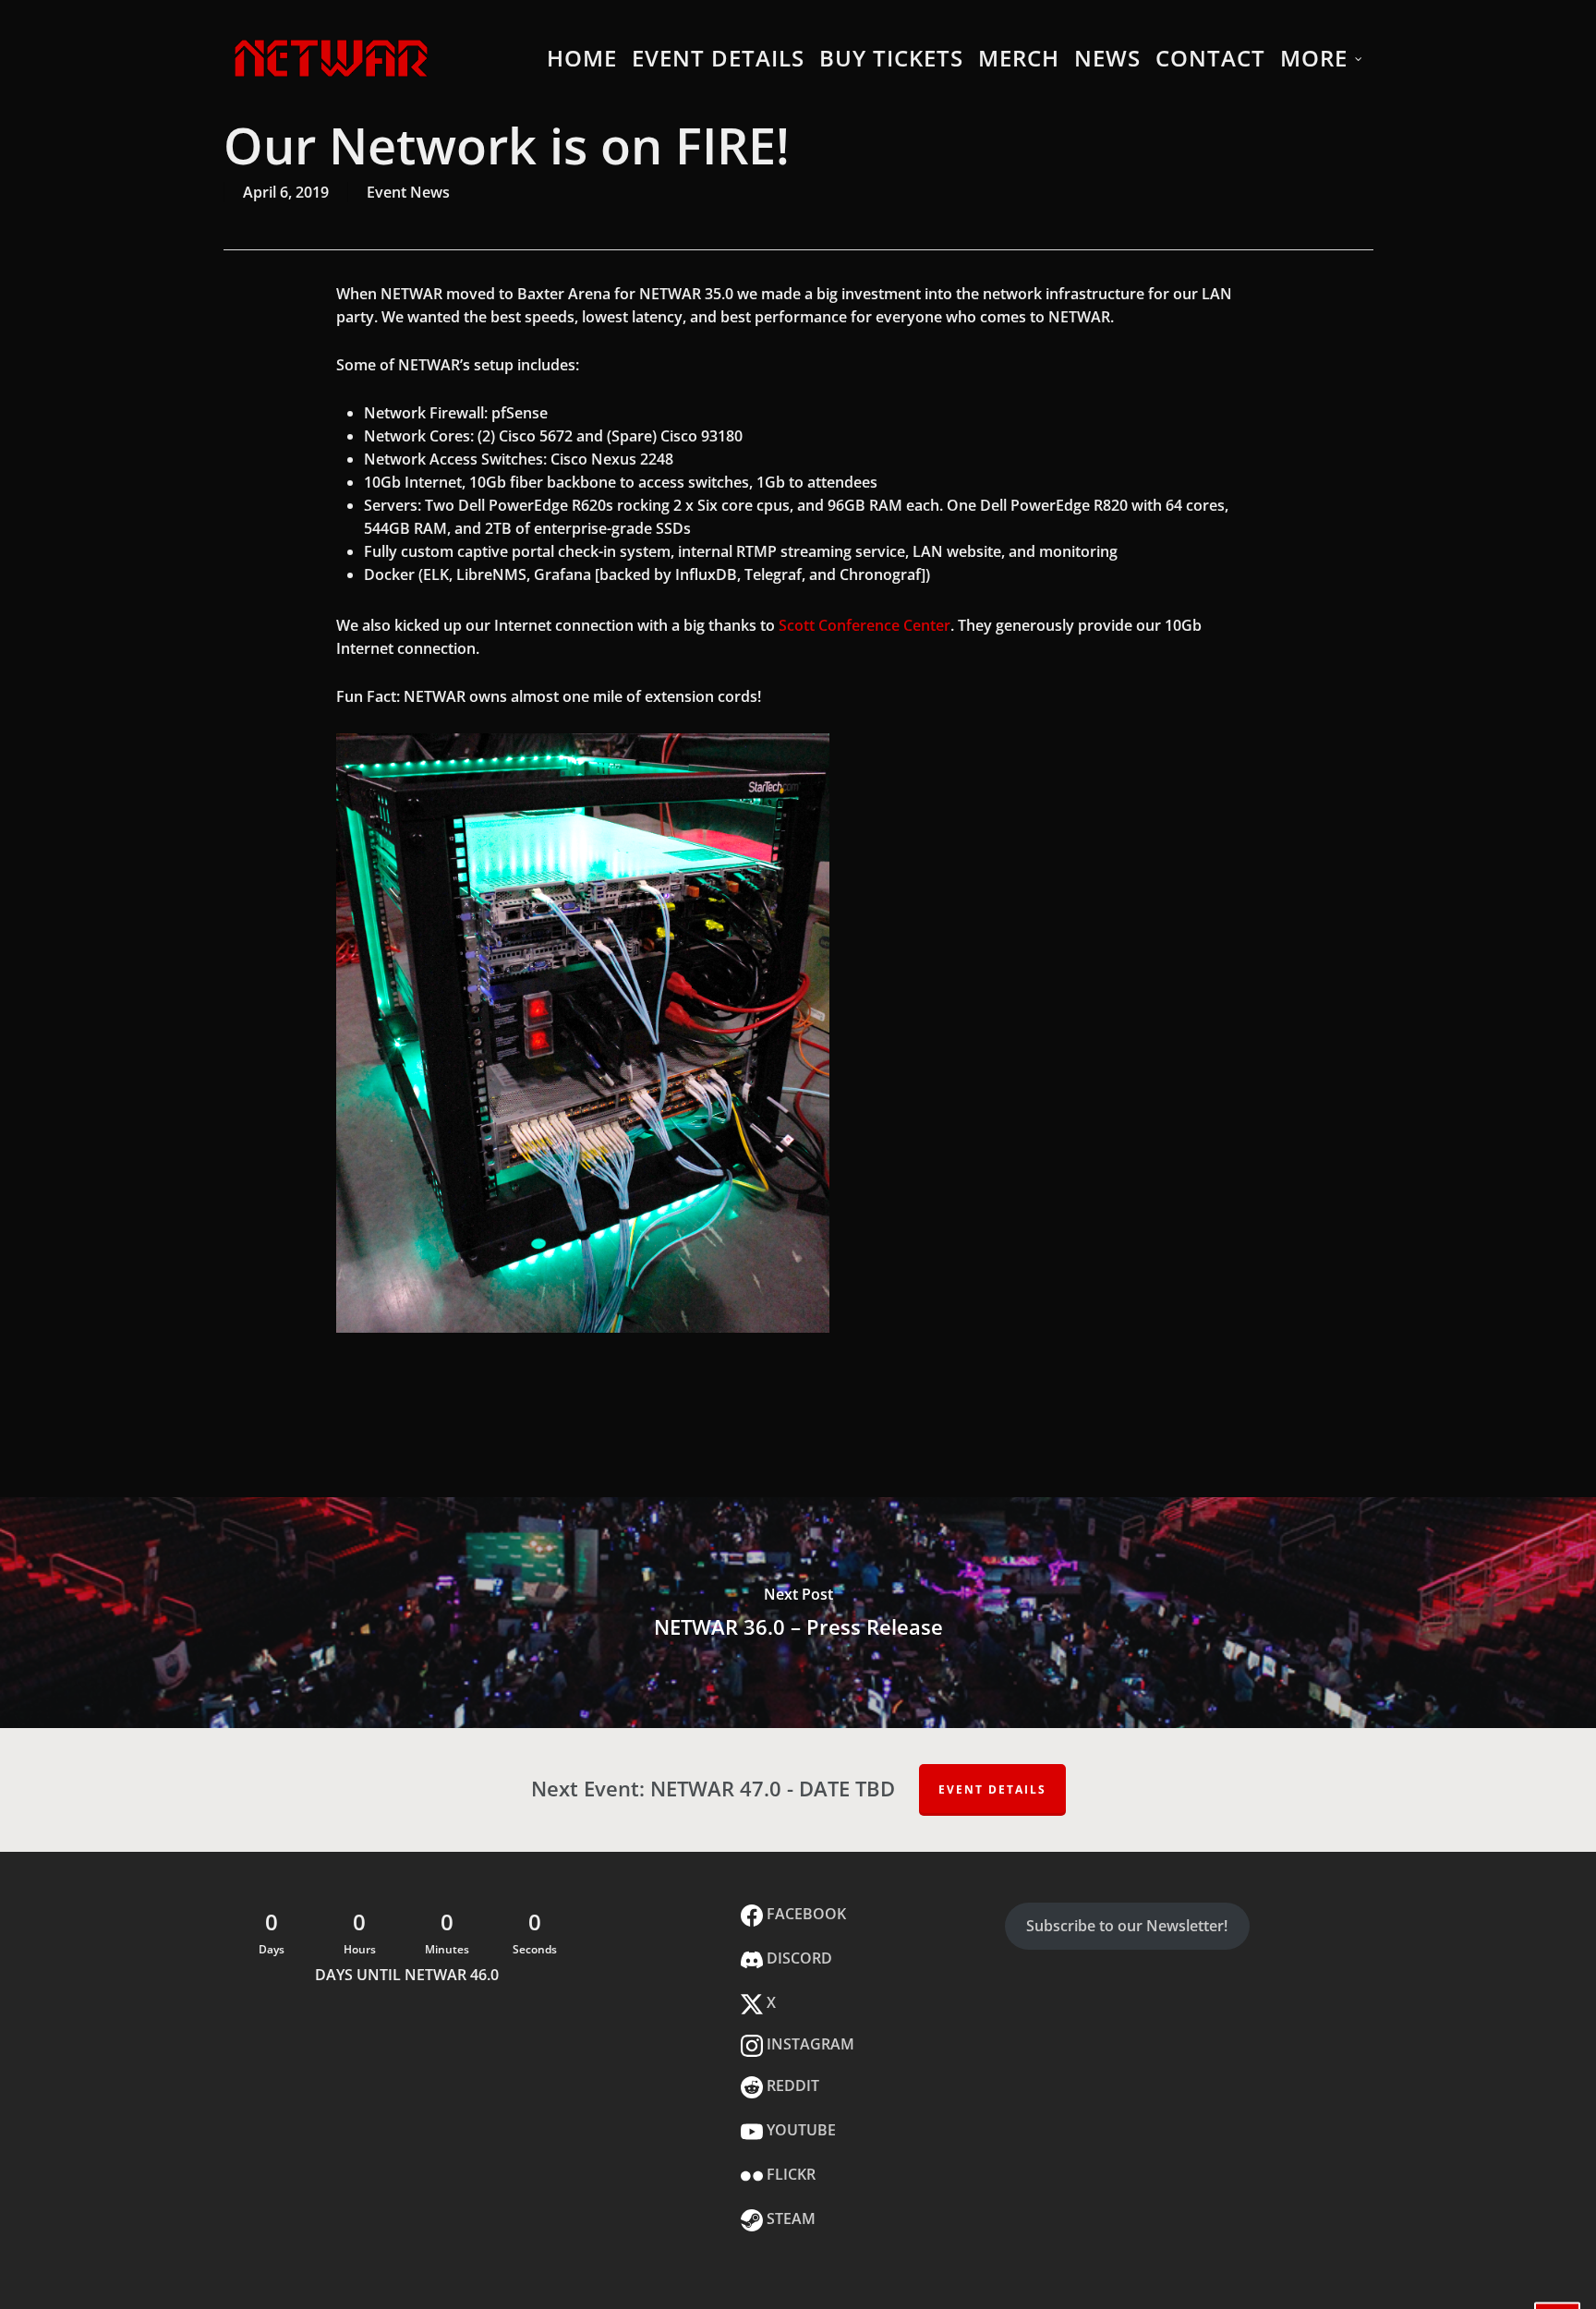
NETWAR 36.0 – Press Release (798, 1613)
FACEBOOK (804, 1914)
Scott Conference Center (864, 625)
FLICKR (789, 2174)
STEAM (789, 2218)
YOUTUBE (799, 2130)
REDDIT (791, 2085)
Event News (408, 192)
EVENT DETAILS (992, 1789)
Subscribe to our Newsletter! (1127, 1926)
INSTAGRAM (809, 2044)
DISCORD (798, 1958)
